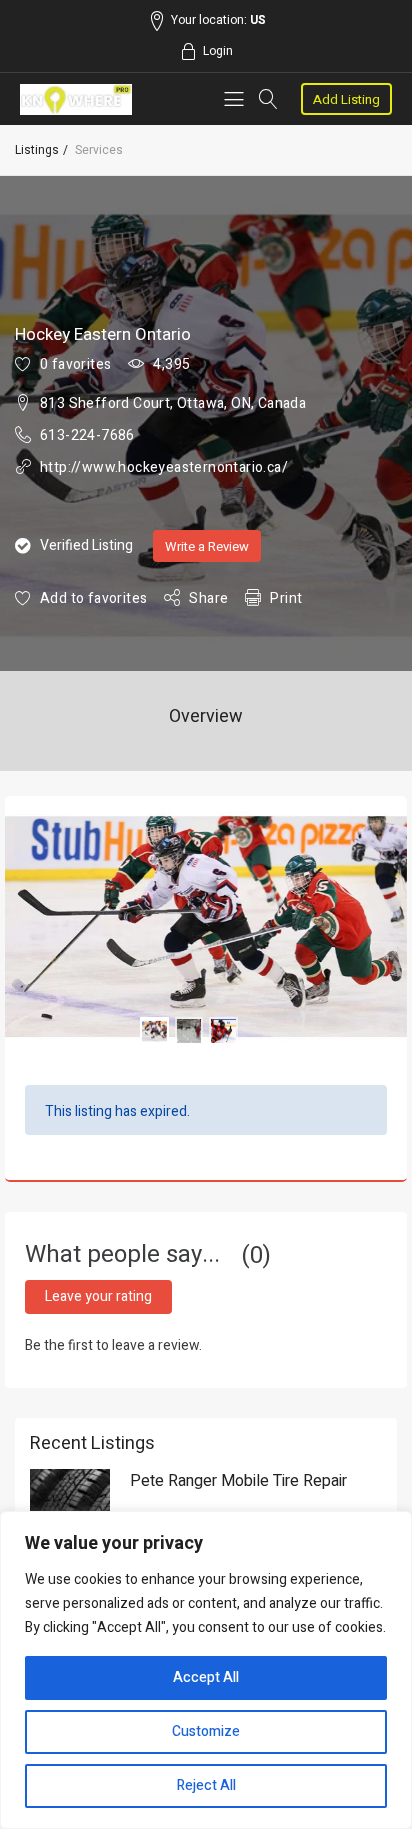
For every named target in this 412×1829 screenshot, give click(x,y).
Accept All (206, 1677)
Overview (206, 716)
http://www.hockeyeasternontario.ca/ (164, 467)
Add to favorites (93, 598)
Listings (37, 150)
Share (208, 598)
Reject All (206, 1785)
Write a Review (207, 546)
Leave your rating (98, 1296)
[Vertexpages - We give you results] (76, 99)
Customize (206, 1731)
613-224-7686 (87, 435)
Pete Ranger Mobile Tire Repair (238, 1481)
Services (99, 150)
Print (286, 598)
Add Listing (346, 99)
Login (218, 51)
